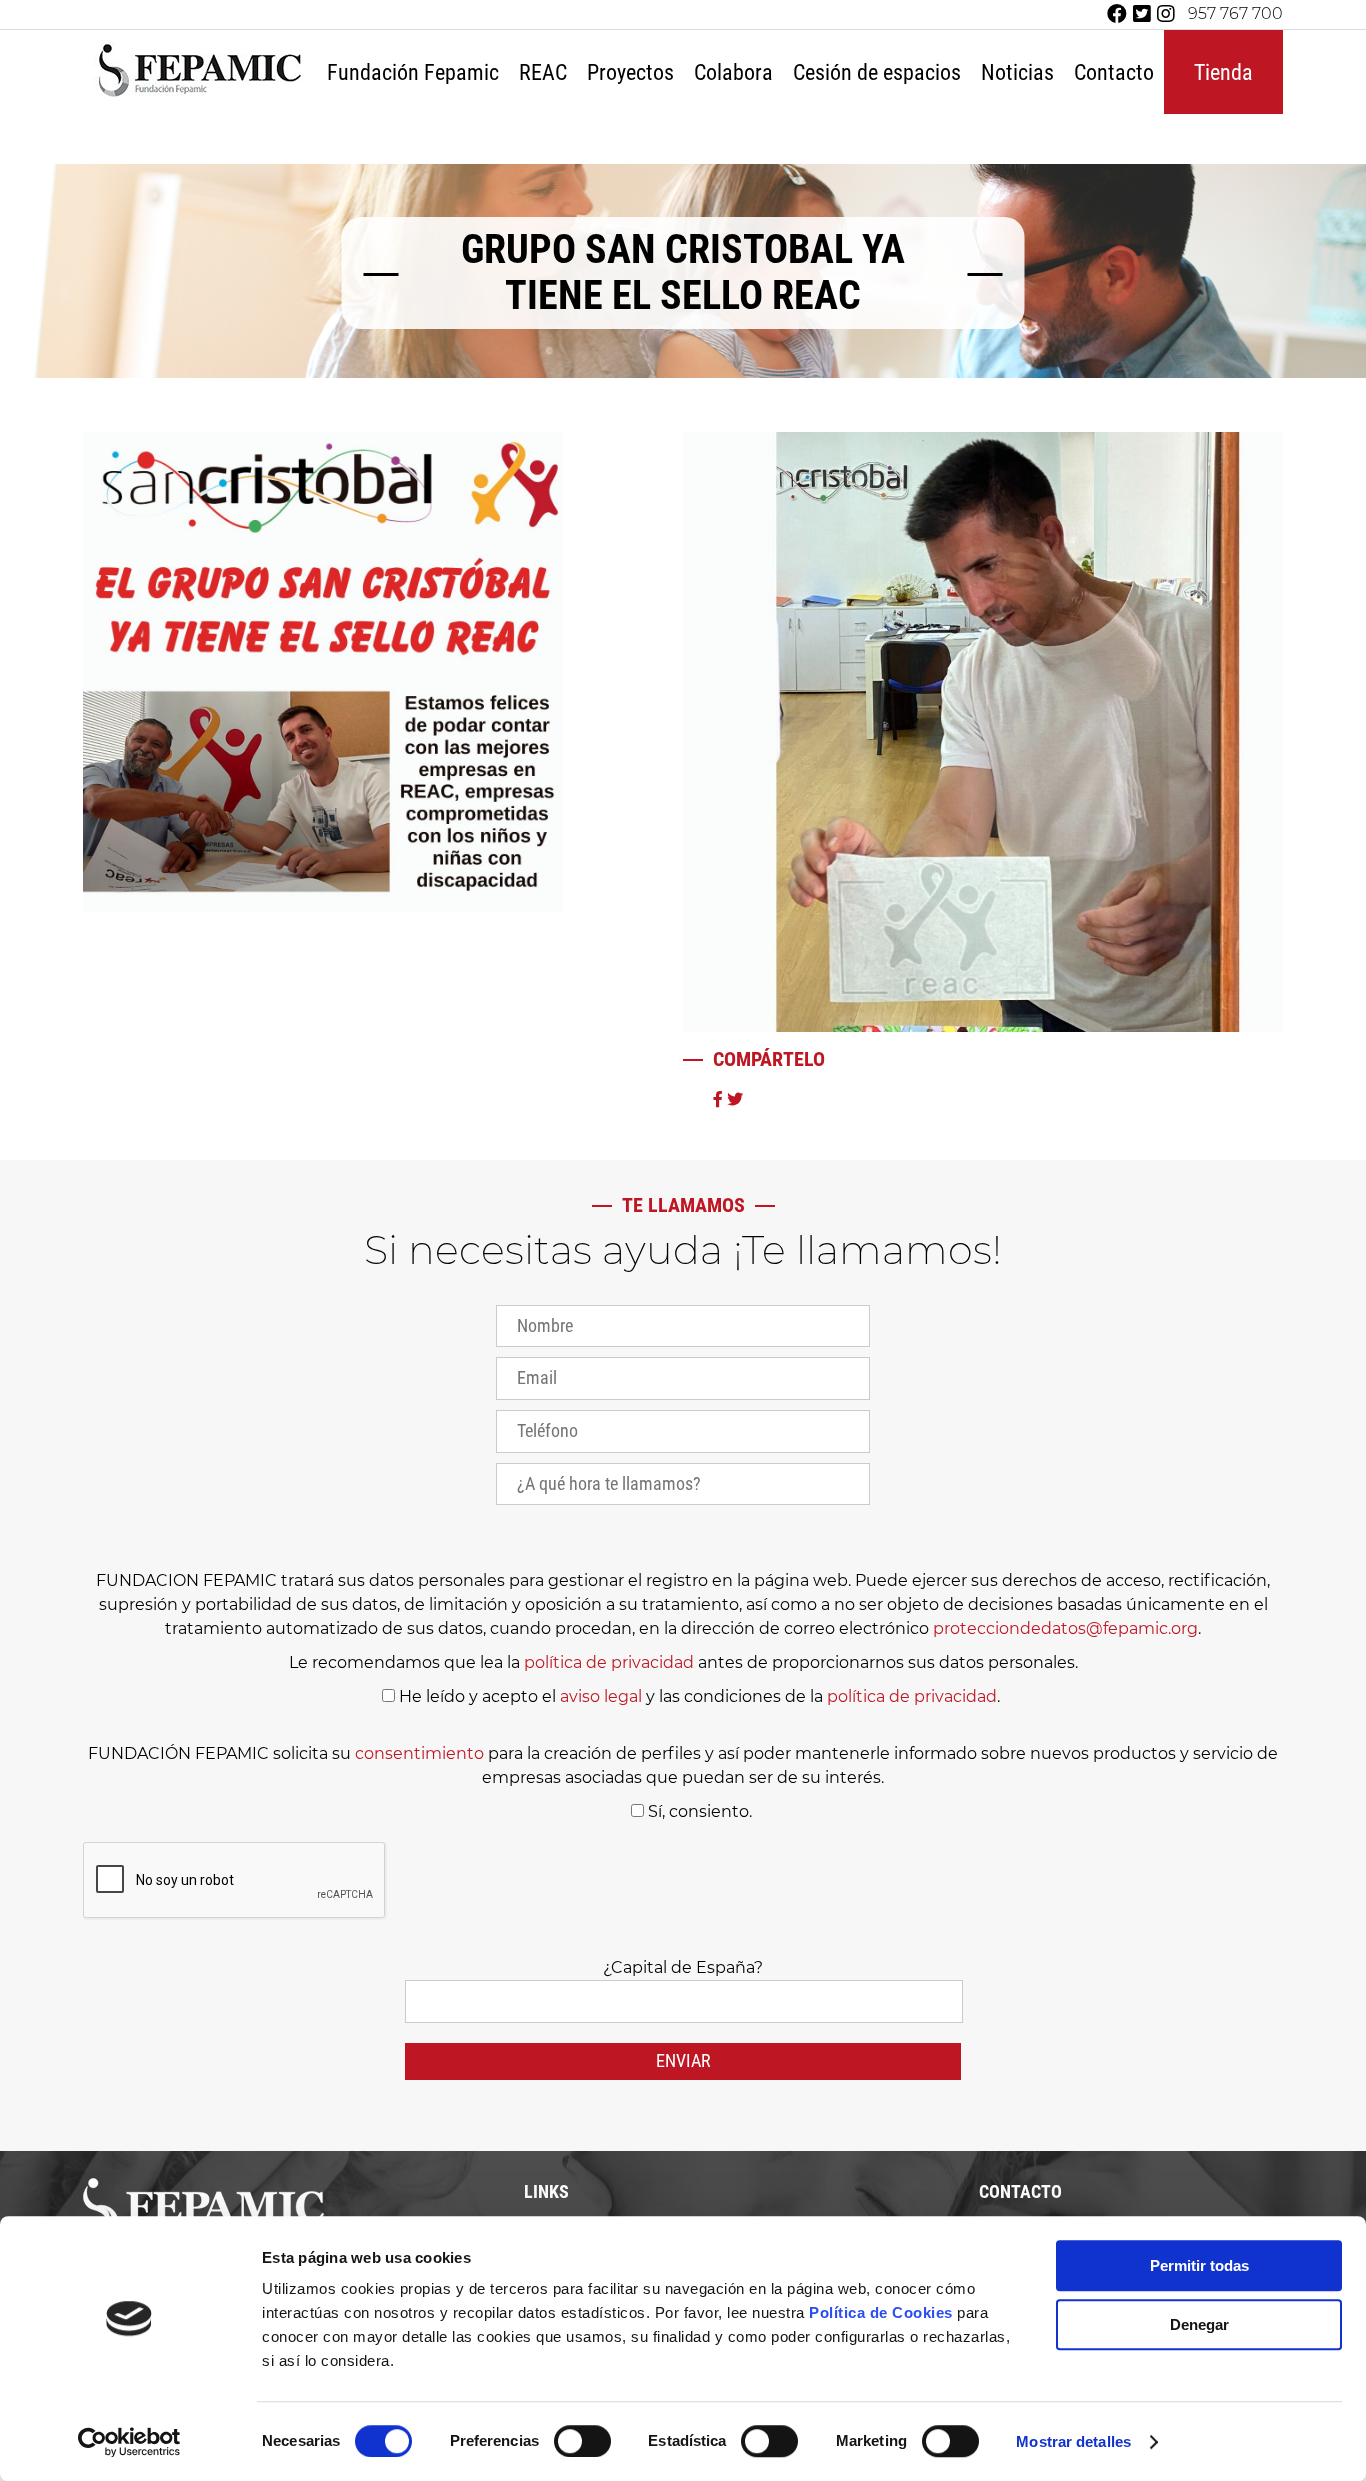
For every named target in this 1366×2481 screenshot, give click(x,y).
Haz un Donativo (778, 135)
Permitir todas (1199, 2265)
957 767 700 (1235, 14)
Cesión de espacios (877, 72)
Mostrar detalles (1073, 2441)
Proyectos (630, 72)
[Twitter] (1142, 14)
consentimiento (419, 1753)
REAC (543, 72)
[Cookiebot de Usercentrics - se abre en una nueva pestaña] (129, 2442)
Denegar (1199, 2324)
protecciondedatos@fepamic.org (1065, 1628)
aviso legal (601, 1696)
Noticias (1017, 72)
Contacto (1114, 72)
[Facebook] (1117, 14)
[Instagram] (1166, 14)
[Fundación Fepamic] (200, 94)
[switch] (582, 2441)
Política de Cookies (881, 2312)
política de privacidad (609, 1662)
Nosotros (416, 135)
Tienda (1223, 72)
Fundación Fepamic (413, 72)
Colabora (733, 72)
